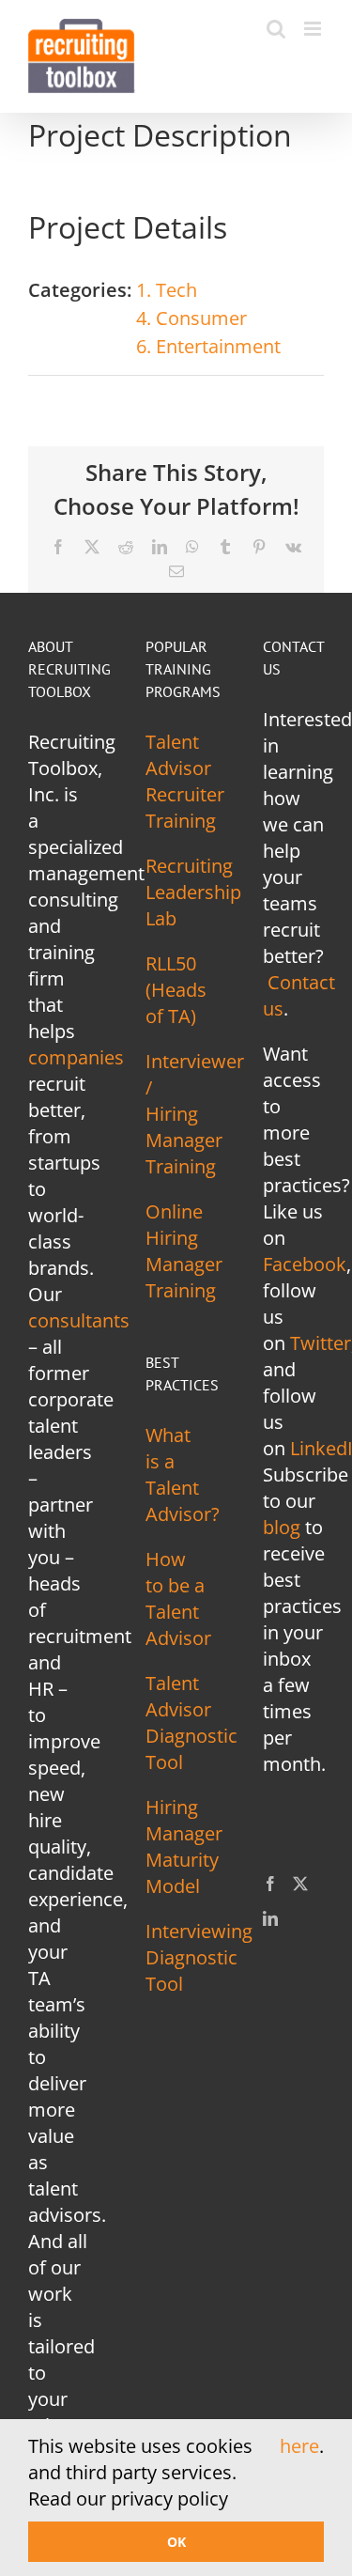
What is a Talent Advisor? (183, 1474)
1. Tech (167, 290)
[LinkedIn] (270, 1918)
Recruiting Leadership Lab (193, 892)
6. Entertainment (208, 346)
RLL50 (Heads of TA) (176, 990)
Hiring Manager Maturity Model (184, 1847)
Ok (176, 2542)
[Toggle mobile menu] (314, 29)
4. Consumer (191, 318)
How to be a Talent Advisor (178, 1598)
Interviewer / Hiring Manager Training (195, 1114)
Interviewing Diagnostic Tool (199, 1957)
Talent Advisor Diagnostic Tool (191, 1723)
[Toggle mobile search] (276, 29)
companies (76, 1057)
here (299, 2446)
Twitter (321, 1343)
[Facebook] (270, 1884)
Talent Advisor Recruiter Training (185, 781)
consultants (79, 1320)
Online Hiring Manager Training (184, 1251)
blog (282, 1527)
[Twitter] (300, 1884)
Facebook (305, 1264)
